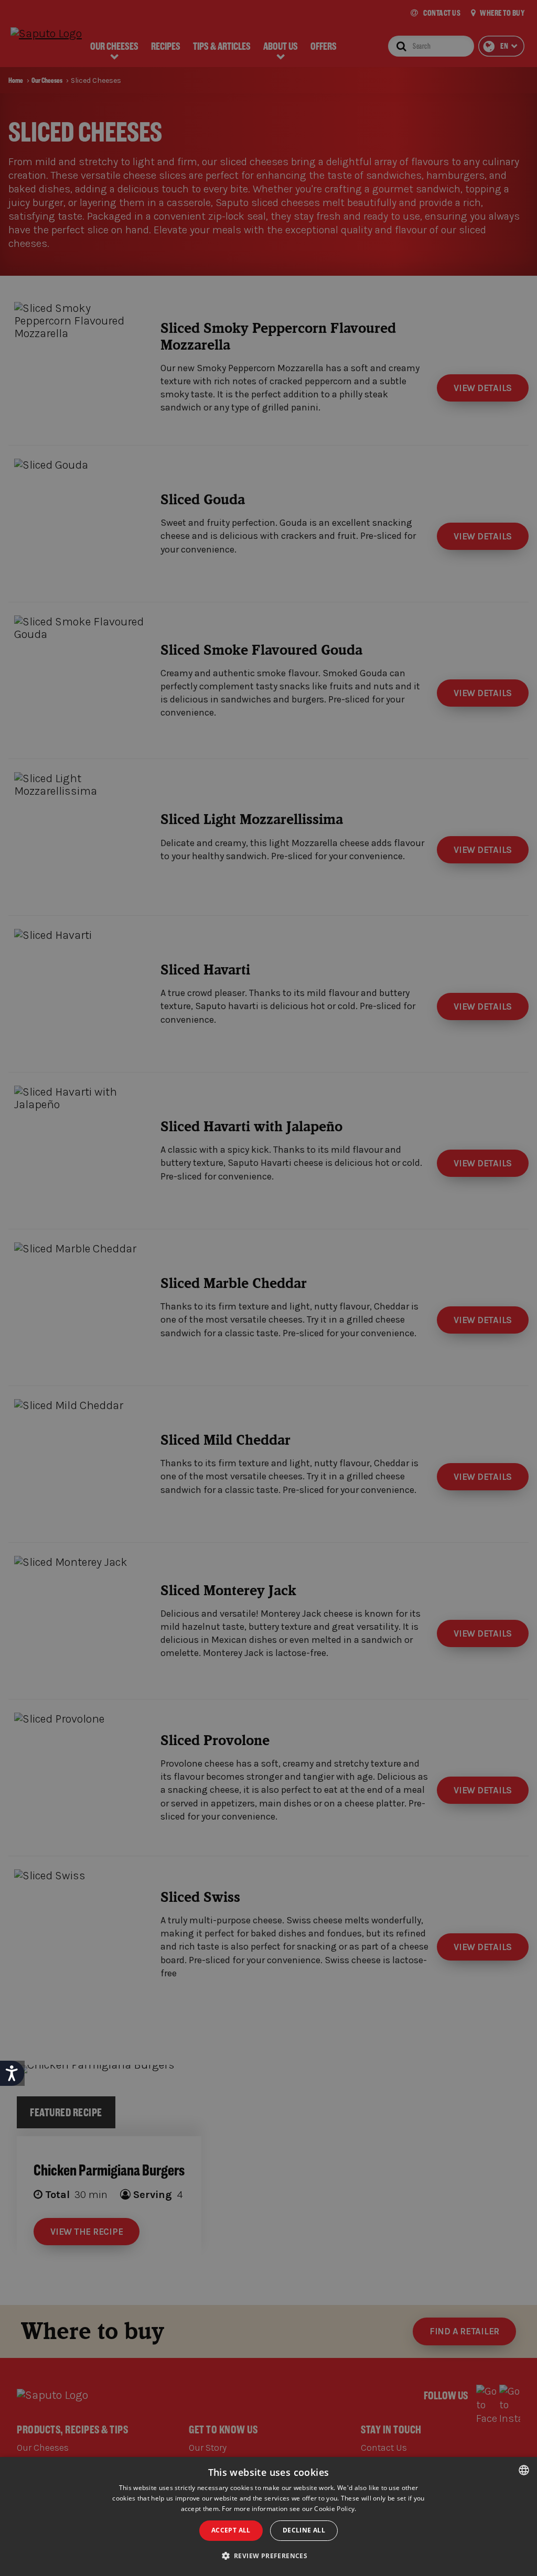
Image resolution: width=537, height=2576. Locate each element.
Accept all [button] (231, 2530)
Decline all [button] (304, 2530)
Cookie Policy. (335, 2509)
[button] (269, 2556)
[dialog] (268, 2517)
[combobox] (524, 2470)
